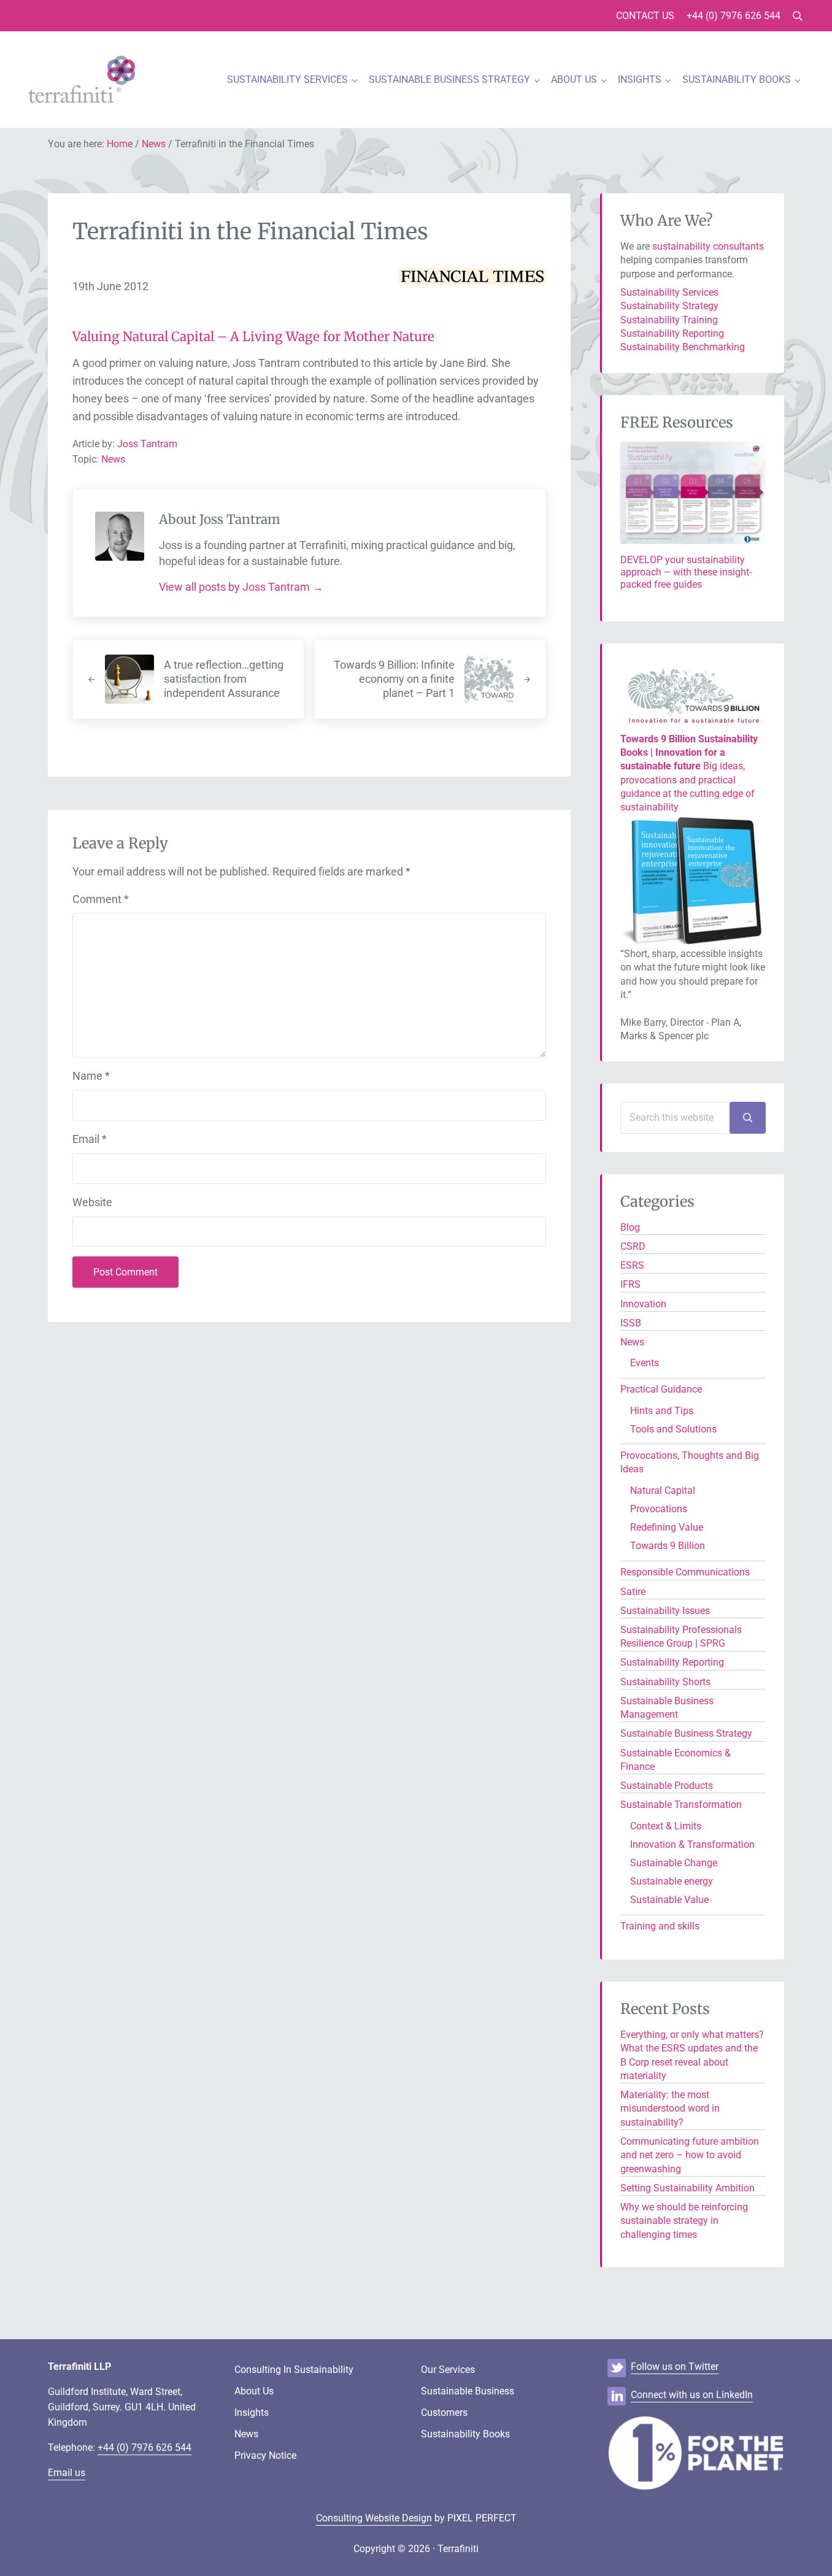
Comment (101, 899)
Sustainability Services (669, 292)
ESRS (632, 1265)
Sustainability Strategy (669, 306)
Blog (630, 1227)
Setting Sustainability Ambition (688, 2188)
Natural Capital (663, 1490)
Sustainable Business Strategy (686, 1733)
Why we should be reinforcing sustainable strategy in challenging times (684, 2221)
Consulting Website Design (374, 2518)
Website (92, 1202)
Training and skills (660, 1926)
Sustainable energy (672, 1881)
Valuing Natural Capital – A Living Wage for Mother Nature (253, 337)
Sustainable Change (674, 1863)
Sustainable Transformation (681, 1805)
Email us (67, 2473)
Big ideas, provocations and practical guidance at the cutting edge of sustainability (689, 773)
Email (90, 1139)
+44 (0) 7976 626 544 (144, 2447)
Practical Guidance (661, 1389)
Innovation (643, 1304)
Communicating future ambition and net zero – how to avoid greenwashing (690, 2155)
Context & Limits (666, 1826)
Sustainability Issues (665, 1611)
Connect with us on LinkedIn (692, 2395)
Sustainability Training (669, 320)
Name (91, 1076)
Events (645, 1363)
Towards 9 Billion (668, 1546)
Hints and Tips (662, 1411)
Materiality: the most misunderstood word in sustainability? (670, 2109)
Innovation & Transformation (692, 1844)
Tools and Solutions (673, 1429)
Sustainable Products (667, 1786)
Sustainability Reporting (672, 333)
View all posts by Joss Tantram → (241, 587)
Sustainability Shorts (665, 1682)
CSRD (633, 1246)
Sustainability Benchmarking (683, 347)
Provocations (659, 1509)
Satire (633, 1592)
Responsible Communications (685, 1572)
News (113, 459)
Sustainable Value (669, 1900)
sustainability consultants (708, 246)
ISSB (631, 1323)
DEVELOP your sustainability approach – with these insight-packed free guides (686, 572)
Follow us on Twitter (675, 2366)
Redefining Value (667, 1527)
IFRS (630, 1284)
